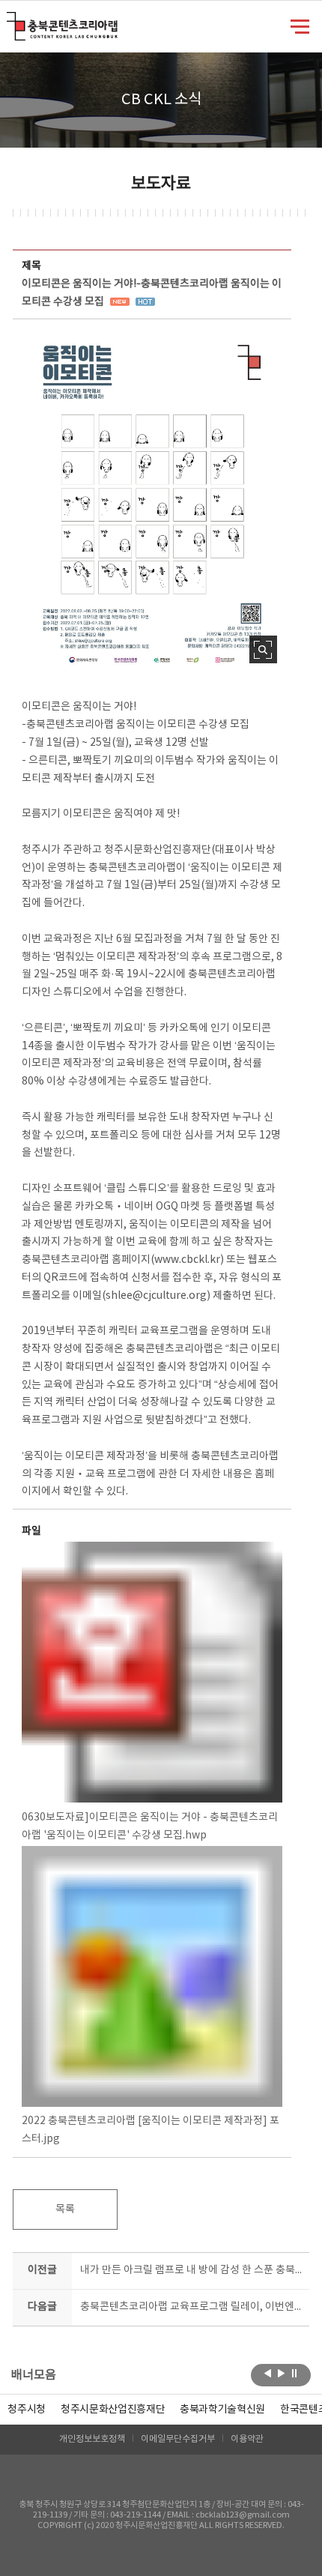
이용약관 (247, 2439)
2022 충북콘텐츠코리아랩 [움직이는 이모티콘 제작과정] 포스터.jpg (151, 2130)
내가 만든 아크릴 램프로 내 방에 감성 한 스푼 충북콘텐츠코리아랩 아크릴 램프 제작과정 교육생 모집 (191, 2270)
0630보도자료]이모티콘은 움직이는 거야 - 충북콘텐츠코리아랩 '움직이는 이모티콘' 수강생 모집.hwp (150, 1827)
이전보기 (268, 2374)
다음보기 (281, 2374)
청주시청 (27, 2410)
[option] (27, 2410)
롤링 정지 (295, 2374)
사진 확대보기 (263, 649)
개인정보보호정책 (92, 2439)
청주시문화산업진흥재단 (113, 2410)
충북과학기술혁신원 (222, 2410)
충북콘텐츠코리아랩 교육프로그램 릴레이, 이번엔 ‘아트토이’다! (191, 2307)
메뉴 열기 (300, 25)
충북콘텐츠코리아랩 (10, 21)
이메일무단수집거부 (178, 2439)
